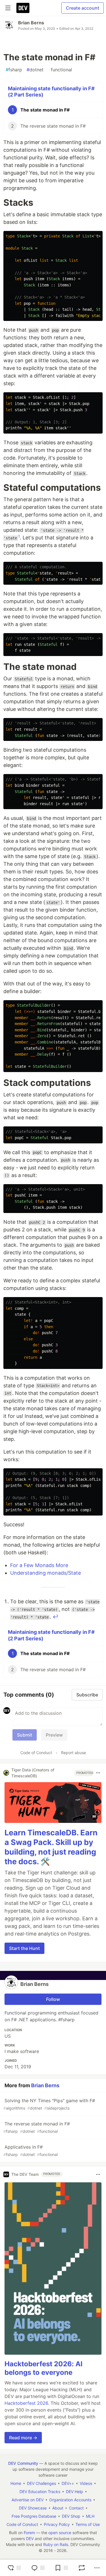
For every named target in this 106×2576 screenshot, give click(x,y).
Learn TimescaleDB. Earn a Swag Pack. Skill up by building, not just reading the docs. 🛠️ (51, 1847)
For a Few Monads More (39, 1565)
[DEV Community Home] (23, 8)
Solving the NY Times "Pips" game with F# (49, 2104)
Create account (83, 8)
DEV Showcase (33, 2508)
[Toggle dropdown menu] (98, 1773)
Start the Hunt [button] (24, 1948)
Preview (54, 1735)
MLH (90, 2516)
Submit (25, 1735)
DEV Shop (71, 2516)
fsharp (14, 70)
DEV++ (68, 2483)
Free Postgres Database (34, 2516)
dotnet (35, 70)
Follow (53, 1999)
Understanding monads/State (46, 1573)
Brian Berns (31, 23)
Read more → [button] (23, 2438)
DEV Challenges (41, 2483)
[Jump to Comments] (38, 2568)
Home (16, 2483)
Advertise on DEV (28, 2500)
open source (60, 2533)
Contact (76, 2508)
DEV (30, 2539)
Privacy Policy (57, 2524)
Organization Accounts (70, 2500)
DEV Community (23, 2463)
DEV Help (74, 2492)
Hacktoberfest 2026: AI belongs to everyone (44, 2368)
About (58, 2508)
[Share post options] (97, 2568)
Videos (86, 2483)
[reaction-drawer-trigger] (14, 2568)
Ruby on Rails (56, 2544)
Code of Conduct (36, 1753)
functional (60, 70)
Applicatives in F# (31, 2150)
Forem (29, 2533)
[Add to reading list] (61, 2568)
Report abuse (73, 1753)
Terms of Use (88, 2524)
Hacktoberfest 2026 (26, 2403)
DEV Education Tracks (40, 2492)
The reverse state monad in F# (37, 2127)
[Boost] (82, 2568)
